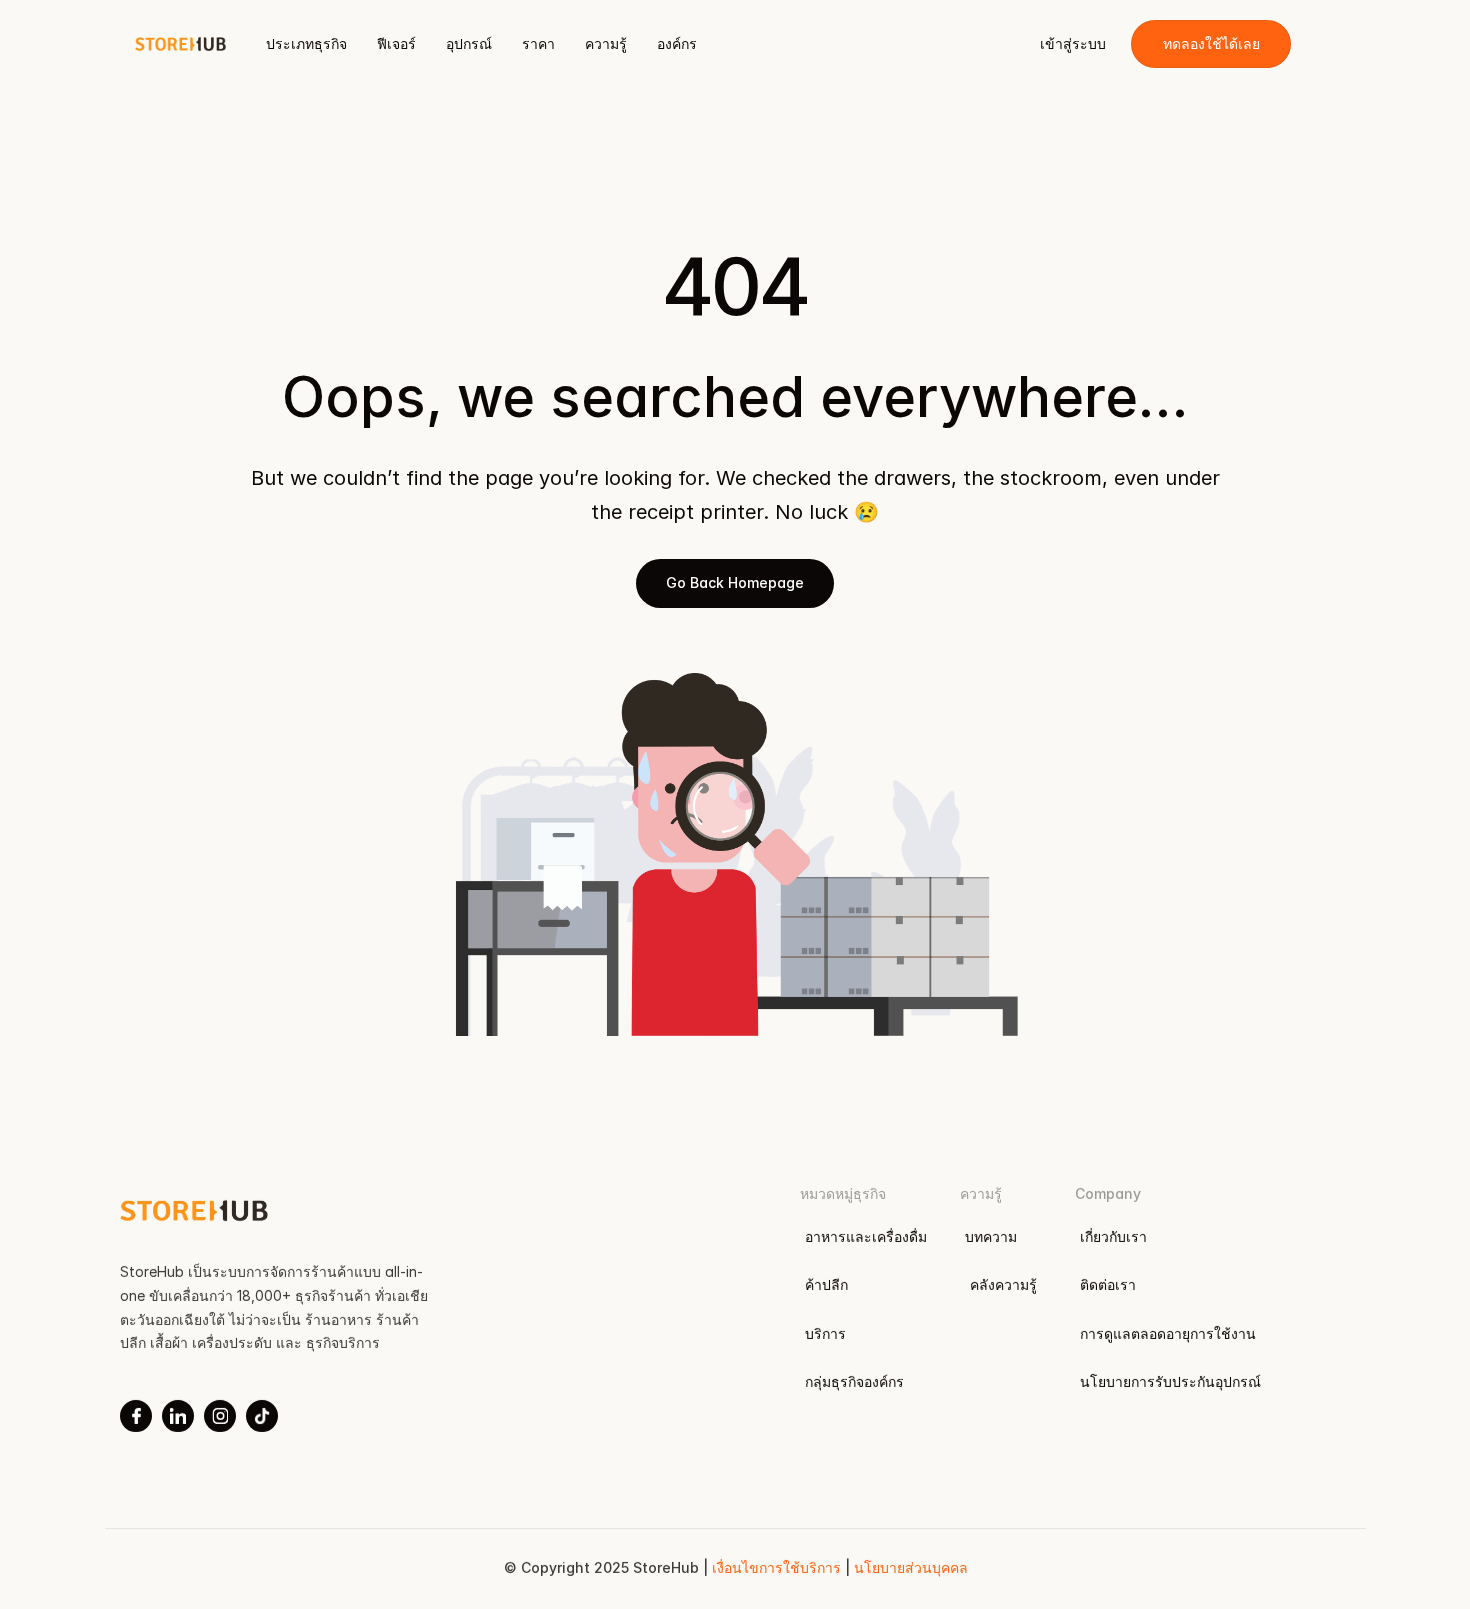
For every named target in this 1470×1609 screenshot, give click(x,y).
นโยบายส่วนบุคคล (910, 1567)
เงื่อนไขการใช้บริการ (777, 1567)
